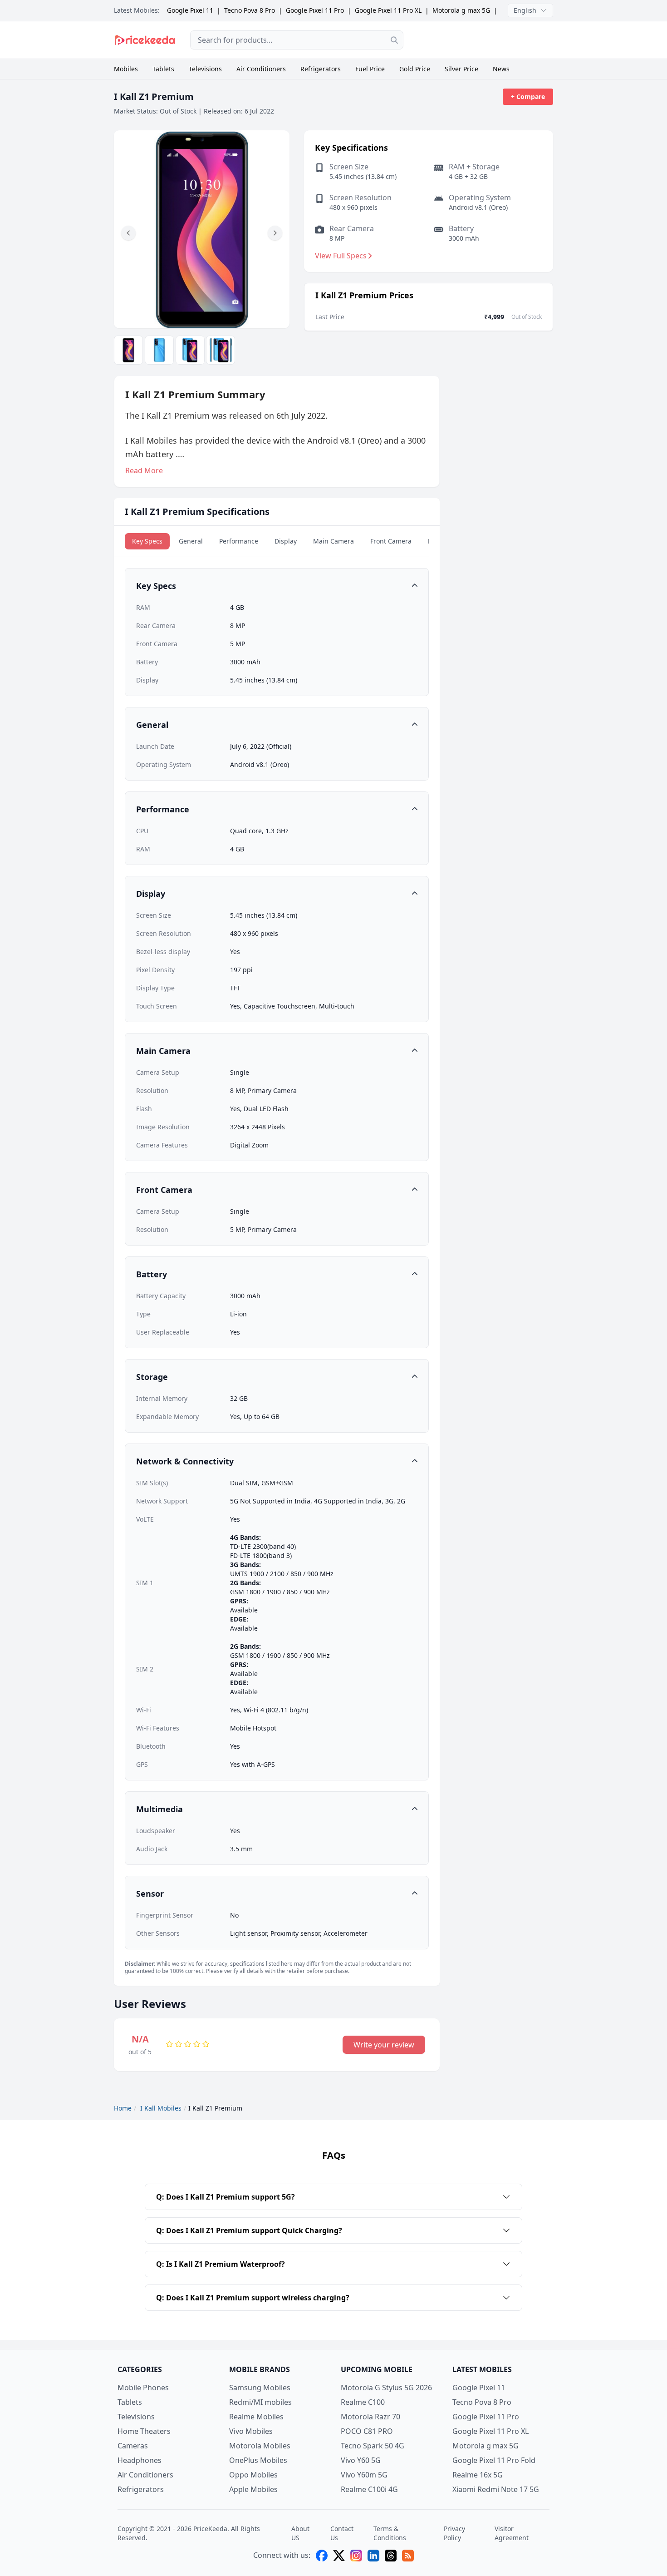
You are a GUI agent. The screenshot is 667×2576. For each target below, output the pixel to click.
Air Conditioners (261, 69)
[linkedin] (373, 2556)
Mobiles (126, 69)
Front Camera (391, 541)
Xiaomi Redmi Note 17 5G (496, 2489)
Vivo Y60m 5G (364, 2475)
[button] (128, 233)
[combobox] (297, 40)
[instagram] (356, 2556)
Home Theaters (144, 2431)
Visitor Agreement (512, 2533)
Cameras (133, 2446)
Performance (239, 541)
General (191, 541)
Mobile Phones (143, 2388)
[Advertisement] (486, 40)
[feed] (408, 2556)
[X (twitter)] (339, 2556)
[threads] (391, 2556)
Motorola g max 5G (461, 10)
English (525, 10)
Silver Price (461, 69)
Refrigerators (321, 69)
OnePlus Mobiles (258, 2460)
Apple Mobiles (253, 2489)
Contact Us (342, 2533)
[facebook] (322, 2556)
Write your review (384, 2045)
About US (300, 2533)
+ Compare (528, 96)
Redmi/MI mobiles (260, 2402)
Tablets (163, 69)
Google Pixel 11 (190, 10)
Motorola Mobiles (260, 2446)
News (501, 69)
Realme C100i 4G (369, 2489)
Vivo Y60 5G (361, 2460)
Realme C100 (363, 2402)
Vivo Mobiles (251, 2431)
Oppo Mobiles (253, 2475)
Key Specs (147, 541)
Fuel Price (370, 69)
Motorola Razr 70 (370, 2417)
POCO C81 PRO (367, 2431)
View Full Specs (341, 256)
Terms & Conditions (390, 2533)
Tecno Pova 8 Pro (250, 10)
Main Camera (333, 541)
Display (286, 541)
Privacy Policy (454, 2533)
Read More (144, 470)
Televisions (205, 69)
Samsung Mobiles (260, 2388)
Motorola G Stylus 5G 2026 (386, 2388)
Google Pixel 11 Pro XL (388, 10)
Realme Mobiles (256, 2417)
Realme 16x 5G (478, 2475)
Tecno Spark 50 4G (373, 2446)
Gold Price (415, 69)
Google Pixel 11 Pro (315, 10)
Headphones (140, 2460)
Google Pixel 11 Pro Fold (494, 2460)
